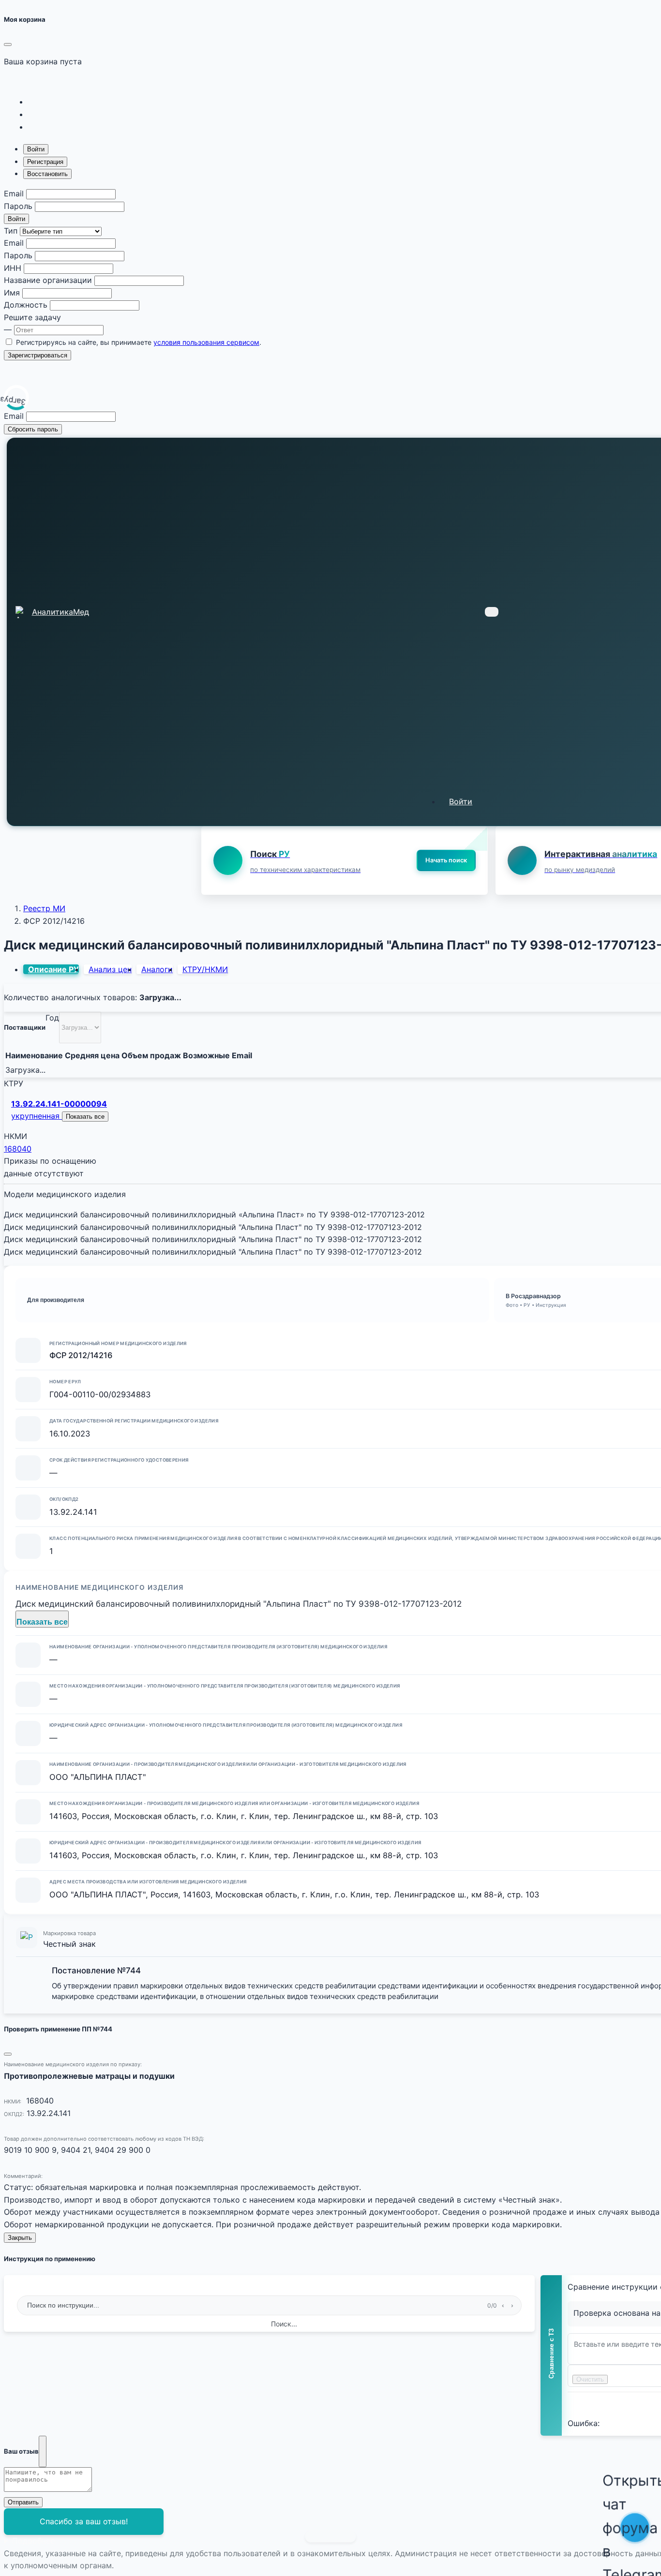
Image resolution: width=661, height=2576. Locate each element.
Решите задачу (32, 317)
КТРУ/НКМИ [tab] (205, 969)
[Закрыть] (43, 2452)
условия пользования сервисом (206, 342)
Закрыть (20, 2238)
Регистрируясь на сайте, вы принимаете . (139, 342)
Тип (11, 231)
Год (52, 1018)
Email (14, 193)
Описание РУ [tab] (53, 969)
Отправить (23, 2502)
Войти (16, 219)
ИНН (13, 268)
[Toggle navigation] (492, 612)
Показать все (85, 1117)
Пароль (18, 206)
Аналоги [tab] (157, 969)
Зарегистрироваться (38, 355)
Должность (26, 305)
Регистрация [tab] (45, 162)
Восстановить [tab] (47, 174)
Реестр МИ (44, 908)
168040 (18, 1149)
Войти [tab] (36, 149)
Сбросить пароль (33, 429)
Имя (12, 293)
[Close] (8, 44)
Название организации (48, 280)
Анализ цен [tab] (110, 969)
